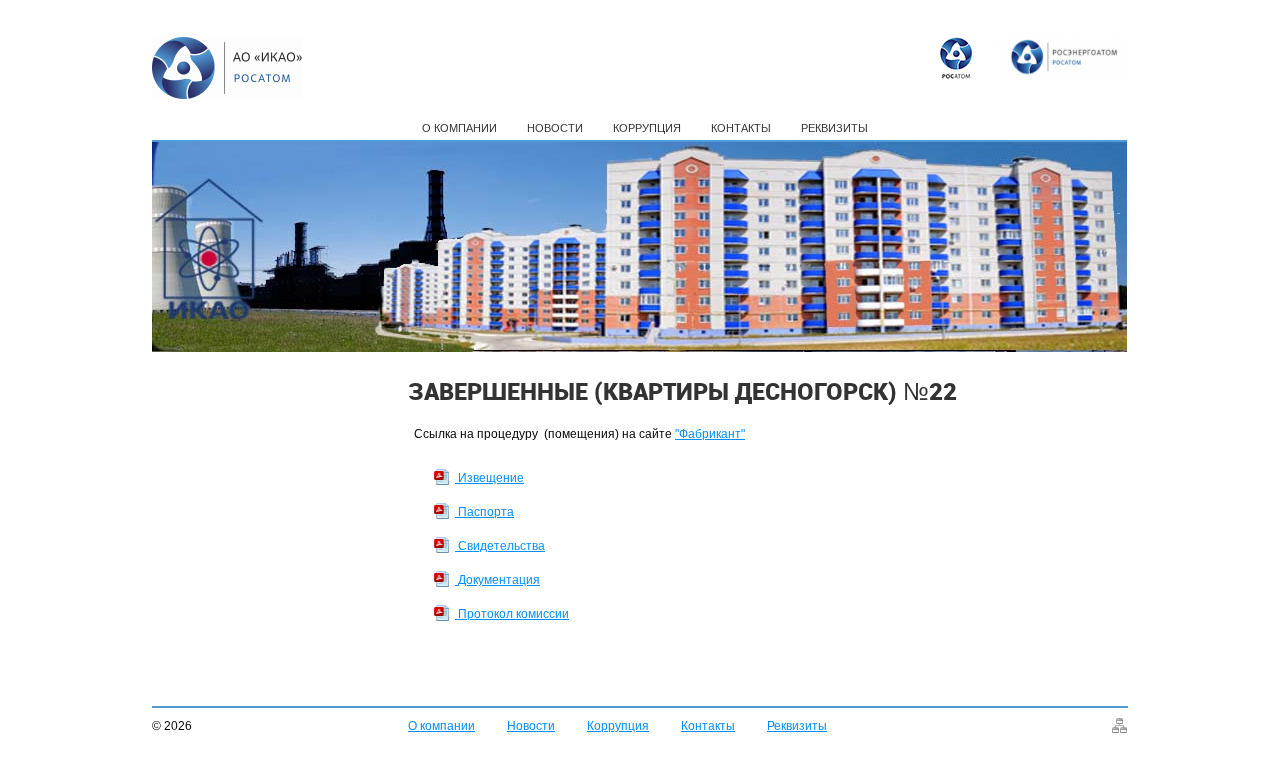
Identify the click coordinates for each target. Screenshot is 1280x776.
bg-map (1119, 725)
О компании (459, 128)
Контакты (741, 128)
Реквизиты (834, 128)
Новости (555, 128)
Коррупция (647, 128)
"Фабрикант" (710, 434)
